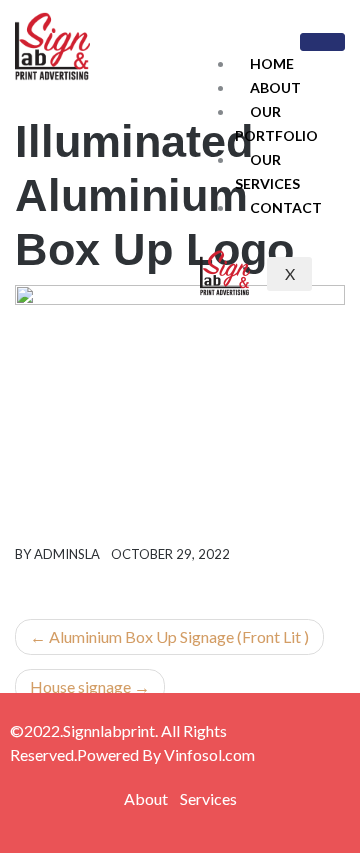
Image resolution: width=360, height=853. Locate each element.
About (275, 87)
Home (272, 63)
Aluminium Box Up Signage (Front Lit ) (179, 636)
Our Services (267, 171)
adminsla (67, 554)
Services (208, 798)
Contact (286, 207)
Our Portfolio (276, 123)
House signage (80, 686)
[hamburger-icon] (322, 42)
